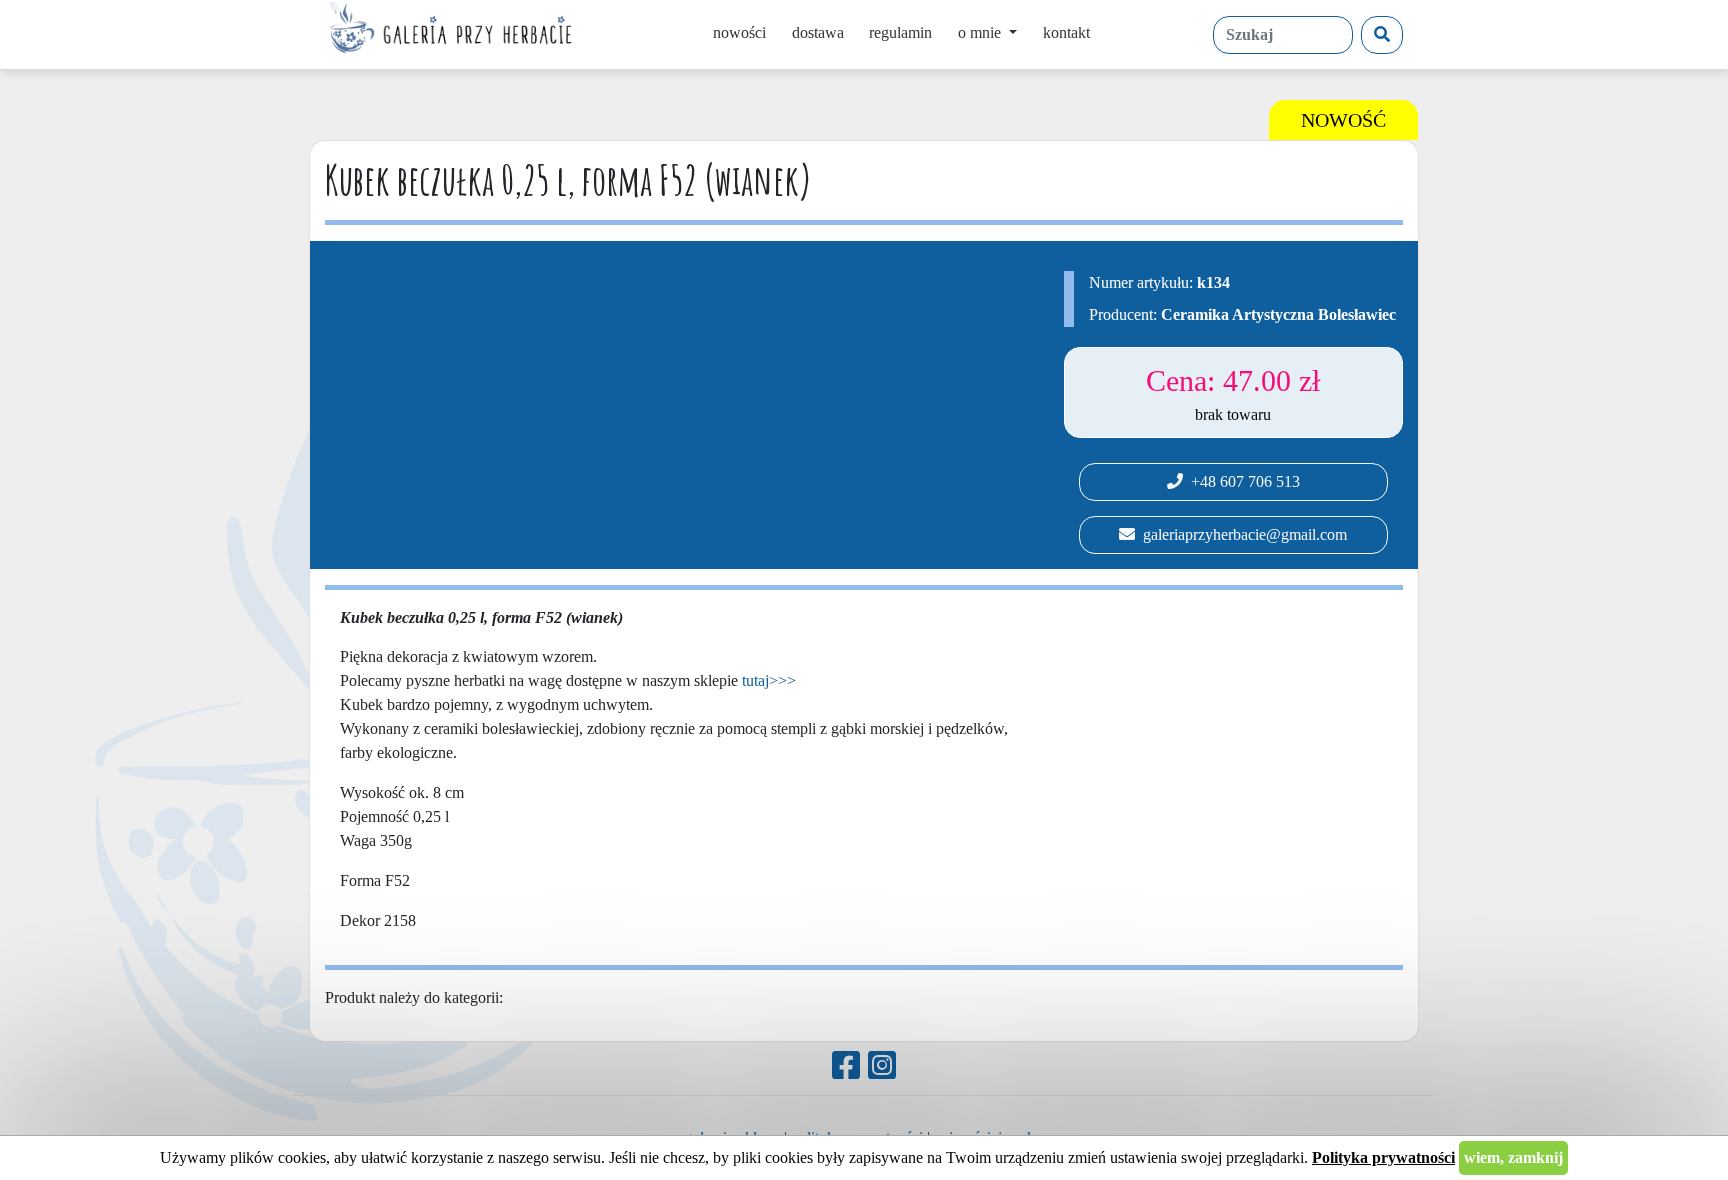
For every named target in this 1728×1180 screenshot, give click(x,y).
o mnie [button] (981, 32)
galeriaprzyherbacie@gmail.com (1241, 534)
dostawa (818, 32)
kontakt (1066, 32)
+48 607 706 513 (1241, 481)
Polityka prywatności (1383, 1157)
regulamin (900, 32)
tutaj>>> (769, 680)
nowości (739, 32)
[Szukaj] (1382, 35)
